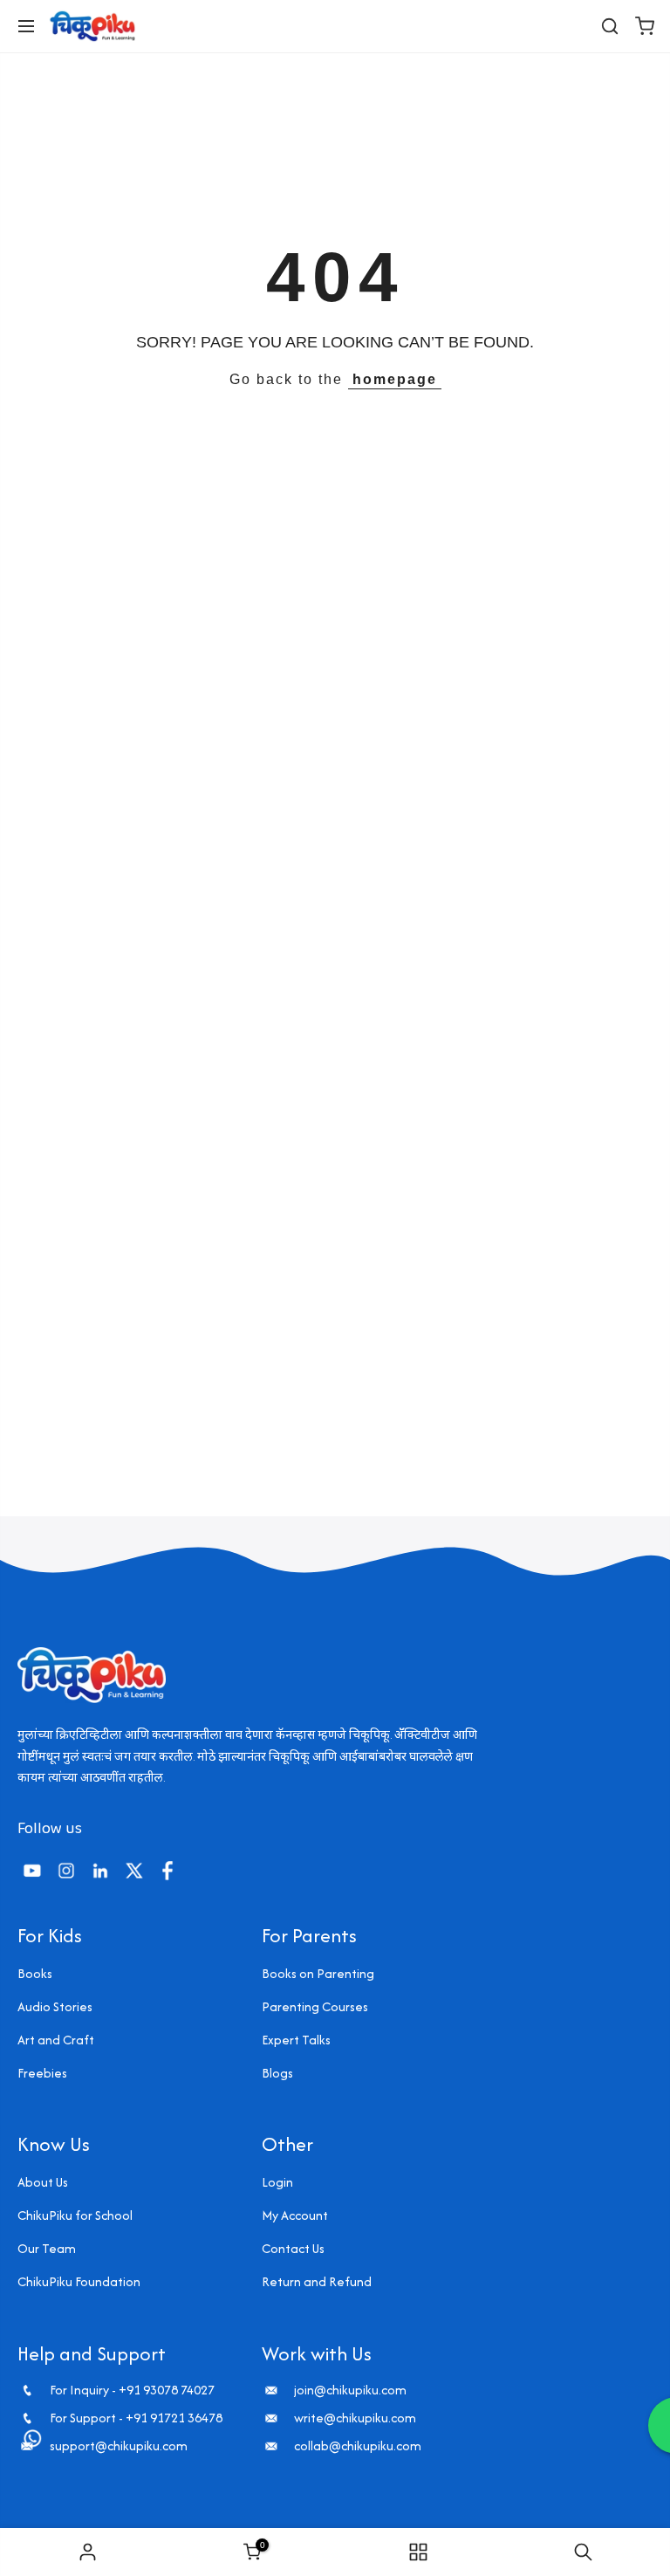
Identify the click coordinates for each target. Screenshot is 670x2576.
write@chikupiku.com (355, 2418)
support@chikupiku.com (119, 2446)
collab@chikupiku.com (358, 2446)
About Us (43, 2182)
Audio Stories (55, 2006)
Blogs (277, 2073)
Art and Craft (56, 2040)
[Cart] (645, 26)
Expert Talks (296, 2040)
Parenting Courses (315, 2006)
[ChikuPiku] (92, 26)
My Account (295, 2215)
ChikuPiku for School (75, 2215)
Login (277, 2182)
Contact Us (293, 2248)
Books (35, 1973)
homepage (395, 379)
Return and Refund (317, 2281)
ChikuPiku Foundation (79, 2281)
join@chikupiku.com (350, 2390)
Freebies (42, 2073)
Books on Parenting (318, 1973)
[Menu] (26, 26)
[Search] (610, 26)
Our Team (47, 2248)
